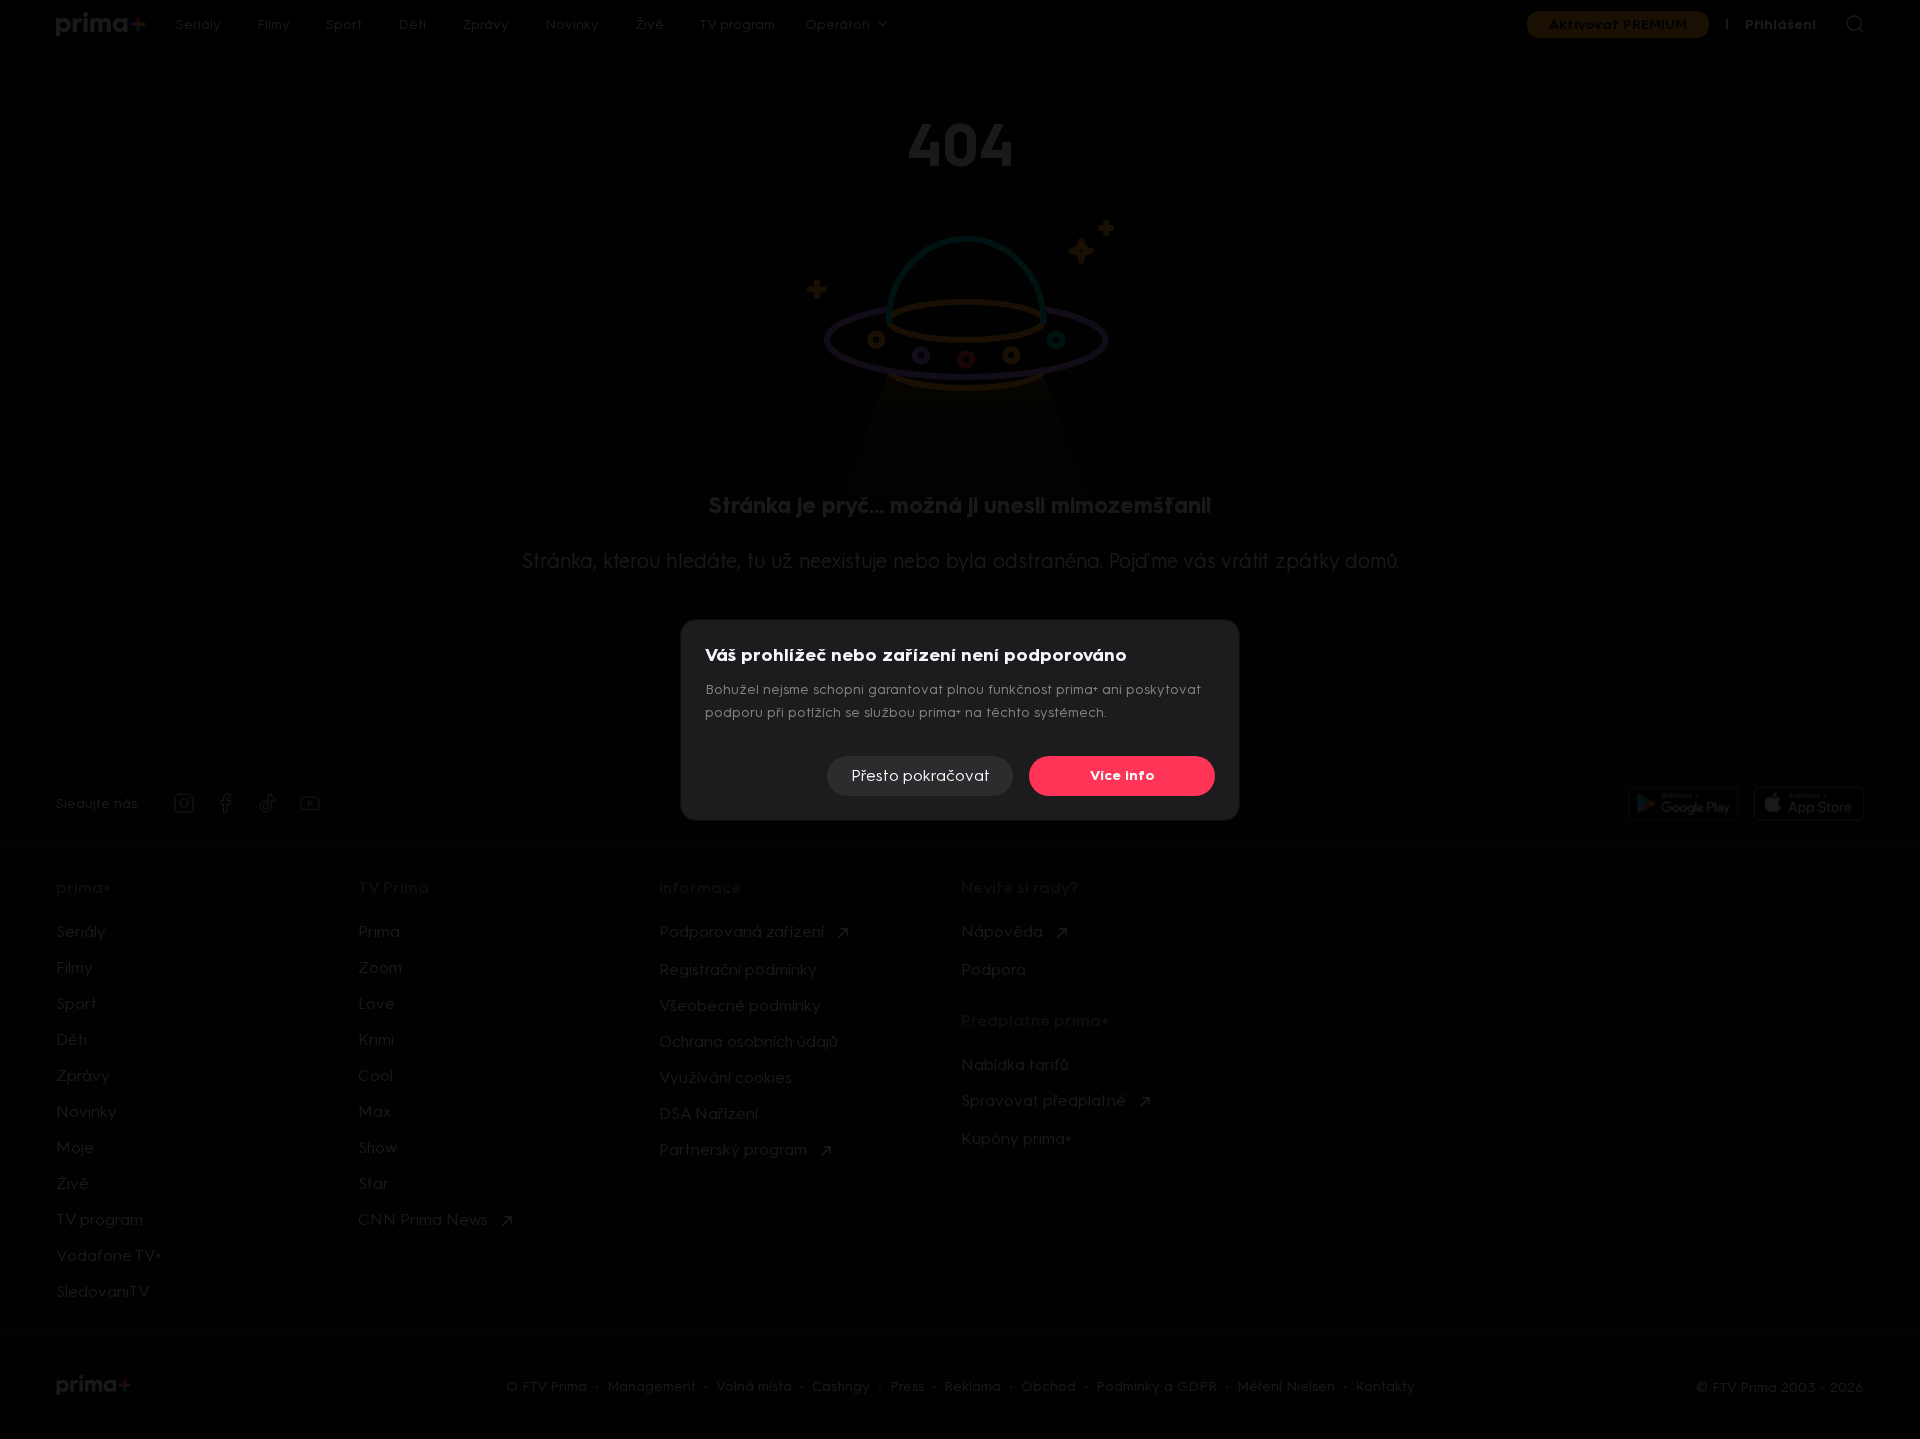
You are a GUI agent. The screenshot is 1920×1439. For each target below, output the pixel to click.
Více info (1122, 775)
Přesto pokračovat (920, 775)
